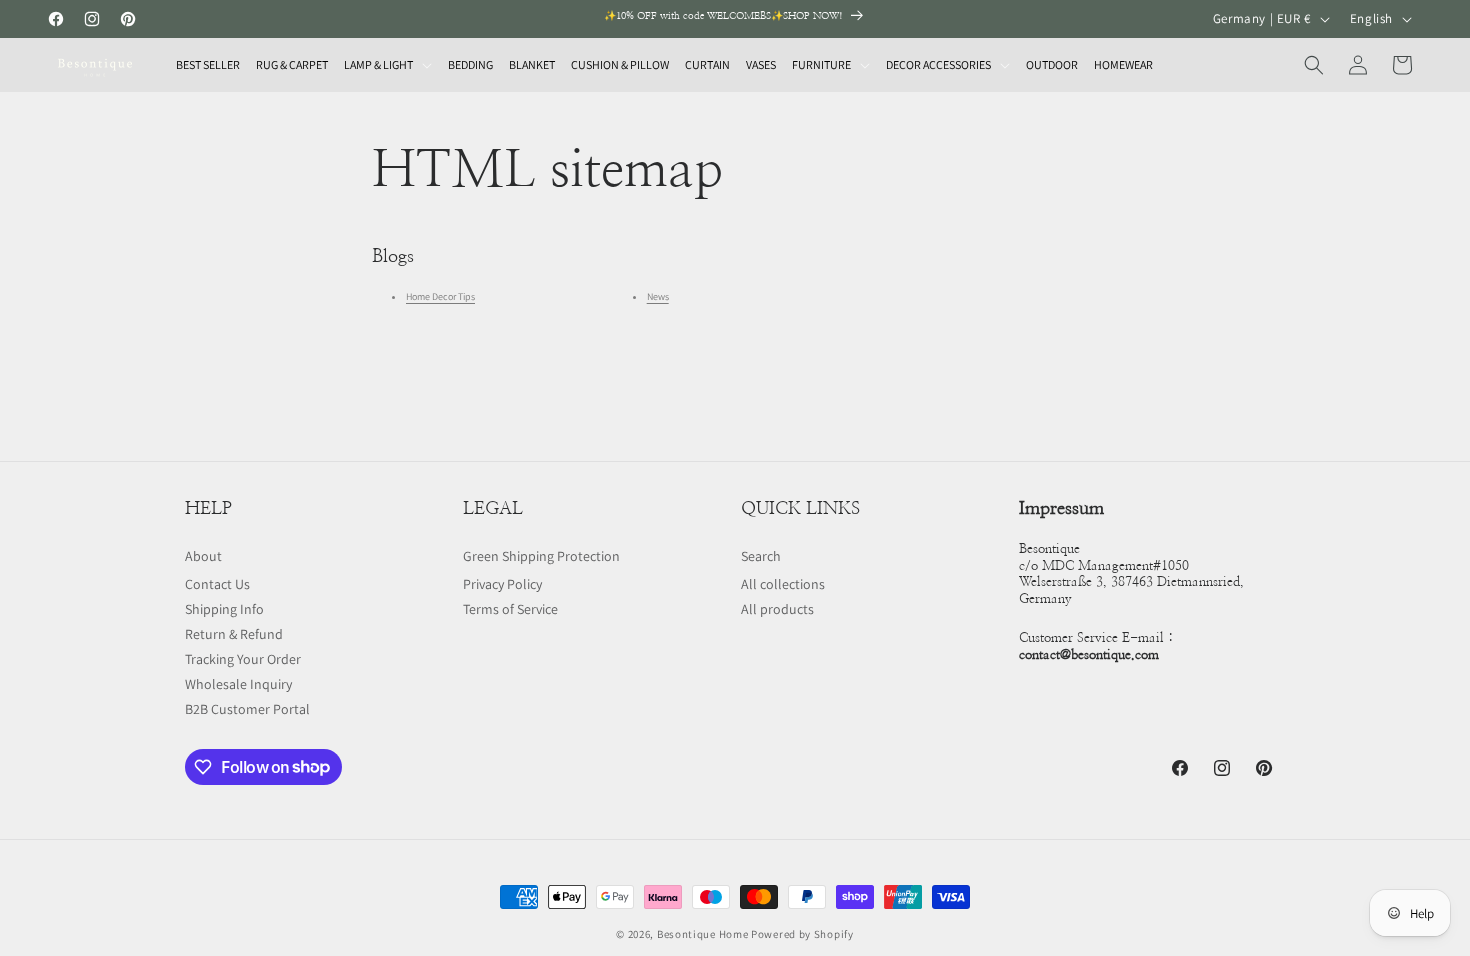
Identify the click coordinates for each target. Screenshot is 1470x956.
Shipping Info (224, 609)
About (203, 556)
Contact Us (217, 584)
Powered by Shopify (802, 934)
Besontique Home (703, 934)
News (658, 296)
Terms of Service (510, 609)
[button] (388, 65)
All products (777, 609)
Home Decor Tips (440, 296)
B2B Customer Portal (247, 709)
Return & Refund (234, 634)
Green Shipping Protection (541, 556)
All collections (783, 584)
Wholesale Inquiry (238, 684)
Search (761, 556)
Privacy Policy (502, 584)
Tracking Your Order (243, 659)
